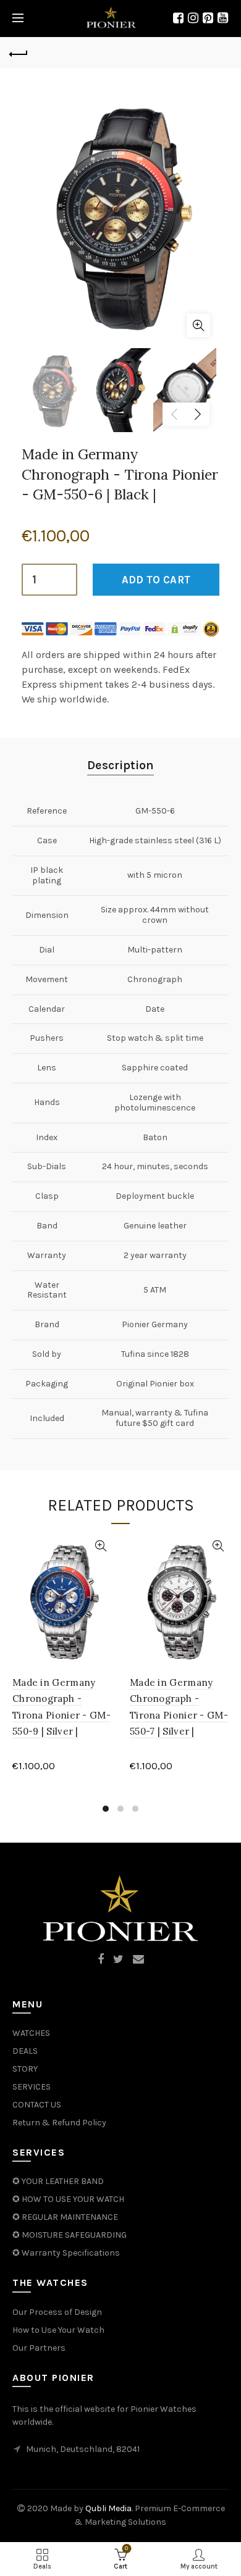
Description (120, 765)
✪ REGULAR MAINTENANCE (65, 2217)
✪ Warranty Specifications (66, 2253)
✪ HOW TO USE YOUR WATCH (68, 2199)
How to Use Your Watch (58, 2330)
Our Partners (39, 2348)
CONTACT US (37, 2105)
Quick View (100, 1546)
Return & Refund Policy (59, 2123)
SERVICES (32, 2087)
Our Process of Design (57, 2312)
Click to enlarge (198, 325)
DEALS (25, 2051)
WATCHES (31, 2033)
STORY (25, 2069)
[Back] (19, 52)
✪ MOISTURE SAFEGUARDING (70, 2235)
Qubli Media (108, 2508)
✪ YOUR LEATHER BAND (58, 2181)
